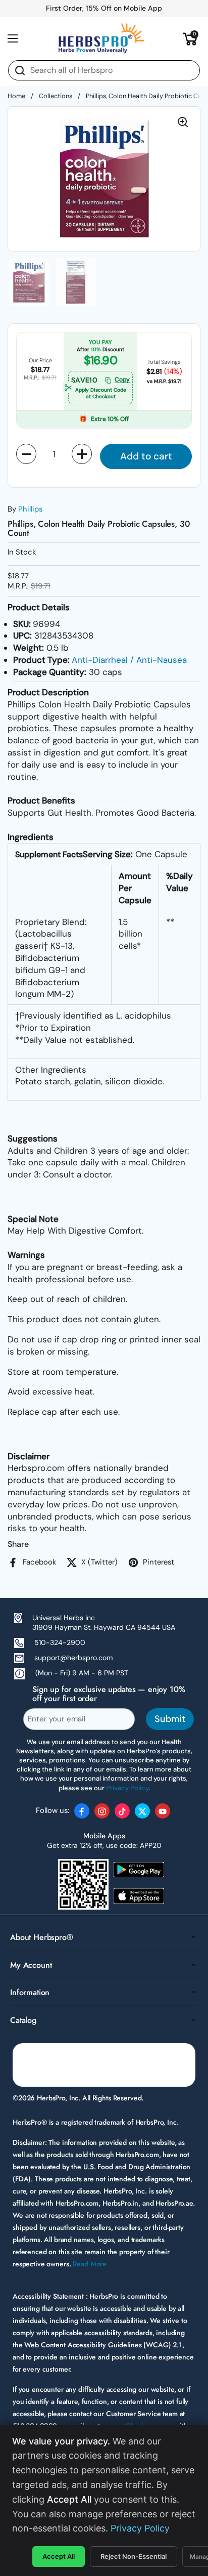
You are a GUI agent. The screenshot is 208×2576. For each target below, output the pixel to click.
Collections (56, 96)
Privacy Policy (140, 2528)
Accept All (59, 2556)
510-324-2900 (60, 1642)
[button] (190, 38)
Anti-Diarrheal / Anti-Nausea (129, 660)
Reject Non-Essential (134, 2556)
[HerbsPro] (101, 38)
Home (16, 96)
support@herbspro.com (73, 1658)
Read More (90, 2264)
